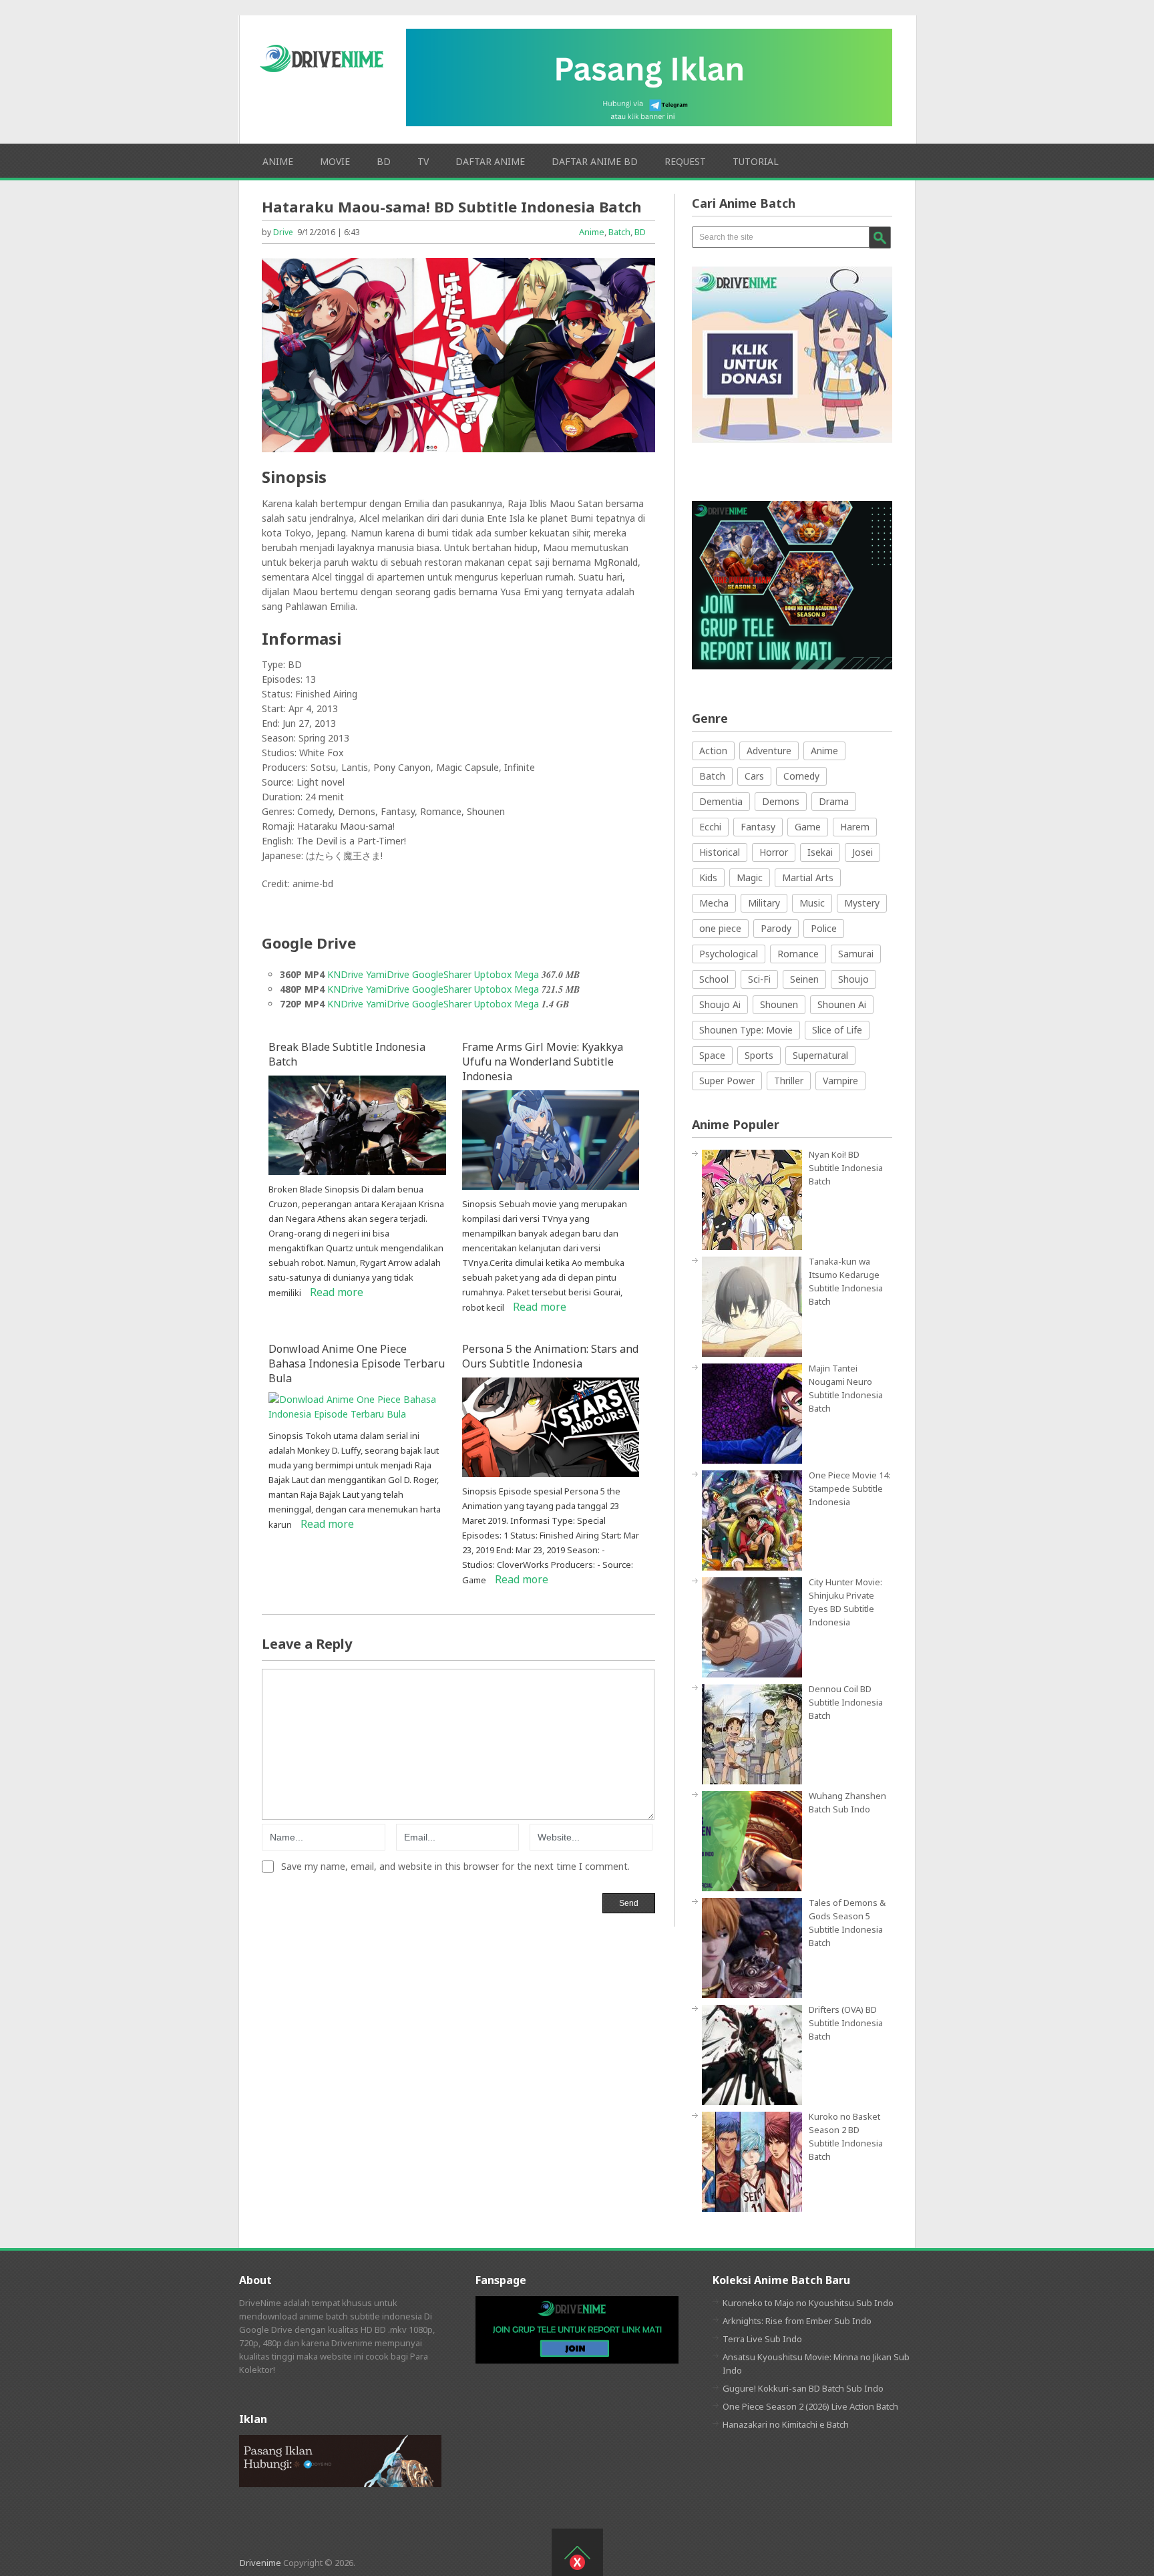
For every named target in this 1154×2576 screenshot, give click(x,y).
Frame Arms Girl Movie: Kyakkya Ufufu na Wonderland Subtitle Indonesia (543, 1062)
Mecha (714, 903)
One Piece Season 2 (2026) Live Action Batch (810, 2406)
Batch (619, 232)
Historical (720, 852)
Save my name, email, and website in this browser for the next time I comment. (455, 1867)
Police (824, 928)
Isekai (820, 852)
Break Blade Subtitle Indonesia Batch (347, 1054)
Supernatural (820, 1055)
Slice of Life (837, 1030)
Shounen (779, 1004)
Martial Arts (808, 877)
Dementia (721, 801)
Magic (750, 877)
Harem (855, 827)
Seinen (804, 979)
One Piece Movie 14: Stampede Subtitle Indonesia (849, 1488)
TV (423, 161)
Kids (708, 877)
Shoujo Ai (720, 1004)
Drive (283, 232)
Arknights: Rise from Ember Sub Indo (797, 2321)
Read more (337, 1292)
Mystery (862, 903)
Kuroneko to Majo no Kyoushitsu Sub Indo (808, 2303)
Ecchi (710, 827)
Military (764, 903)
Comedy (801, 776)
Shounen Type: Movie (746, 1030)
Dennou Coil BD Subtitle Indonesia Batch (846, 1702)
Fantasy (758, 827)
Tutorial (756, 161)
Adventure (769, 751)
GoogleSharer (442, 974)
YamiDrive (388, 974)
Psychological (729, 954)
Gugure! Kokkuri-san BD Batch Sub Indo (803, 2388)
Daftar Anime (490, 161)
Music (812, 903)
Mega (528, 974)
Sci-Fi (759, 979)
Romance (798, 954)
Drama (834, 801)
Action (713, 751)
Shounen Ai (842, 1004)
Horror (774, 852)
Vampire (840, 1081)
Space (712, 1055)
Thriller (789, 1081)
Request (685, 161)
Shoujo (853, 979)
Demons (781, 801)
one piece (720, 928)
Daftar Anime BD (595, 161)
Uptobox (493, 974)
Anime (278, 161)
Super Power (727, 1081)
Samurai (856, 954)
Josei (862, 852)
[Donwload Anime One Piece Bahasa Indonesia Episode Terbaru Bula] (357, 1414)
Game (808, 827)
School (714, 979)
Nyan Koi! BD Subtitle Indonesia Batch (846, 1168)
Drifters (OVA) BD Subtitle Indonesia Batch (846, 2023)
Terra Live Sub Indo (762, 2339)
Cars (754, 776)
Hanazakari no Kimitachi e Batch (786, 2424)
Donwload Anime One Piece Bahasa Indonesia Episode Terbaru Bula (357, 1363)
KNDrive (345, 974)
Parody (776, 928)
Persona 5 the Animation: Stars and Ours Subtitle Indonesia (550, 1356)
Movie (335, 161)
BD (384, 161)
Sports (759, 1055)
